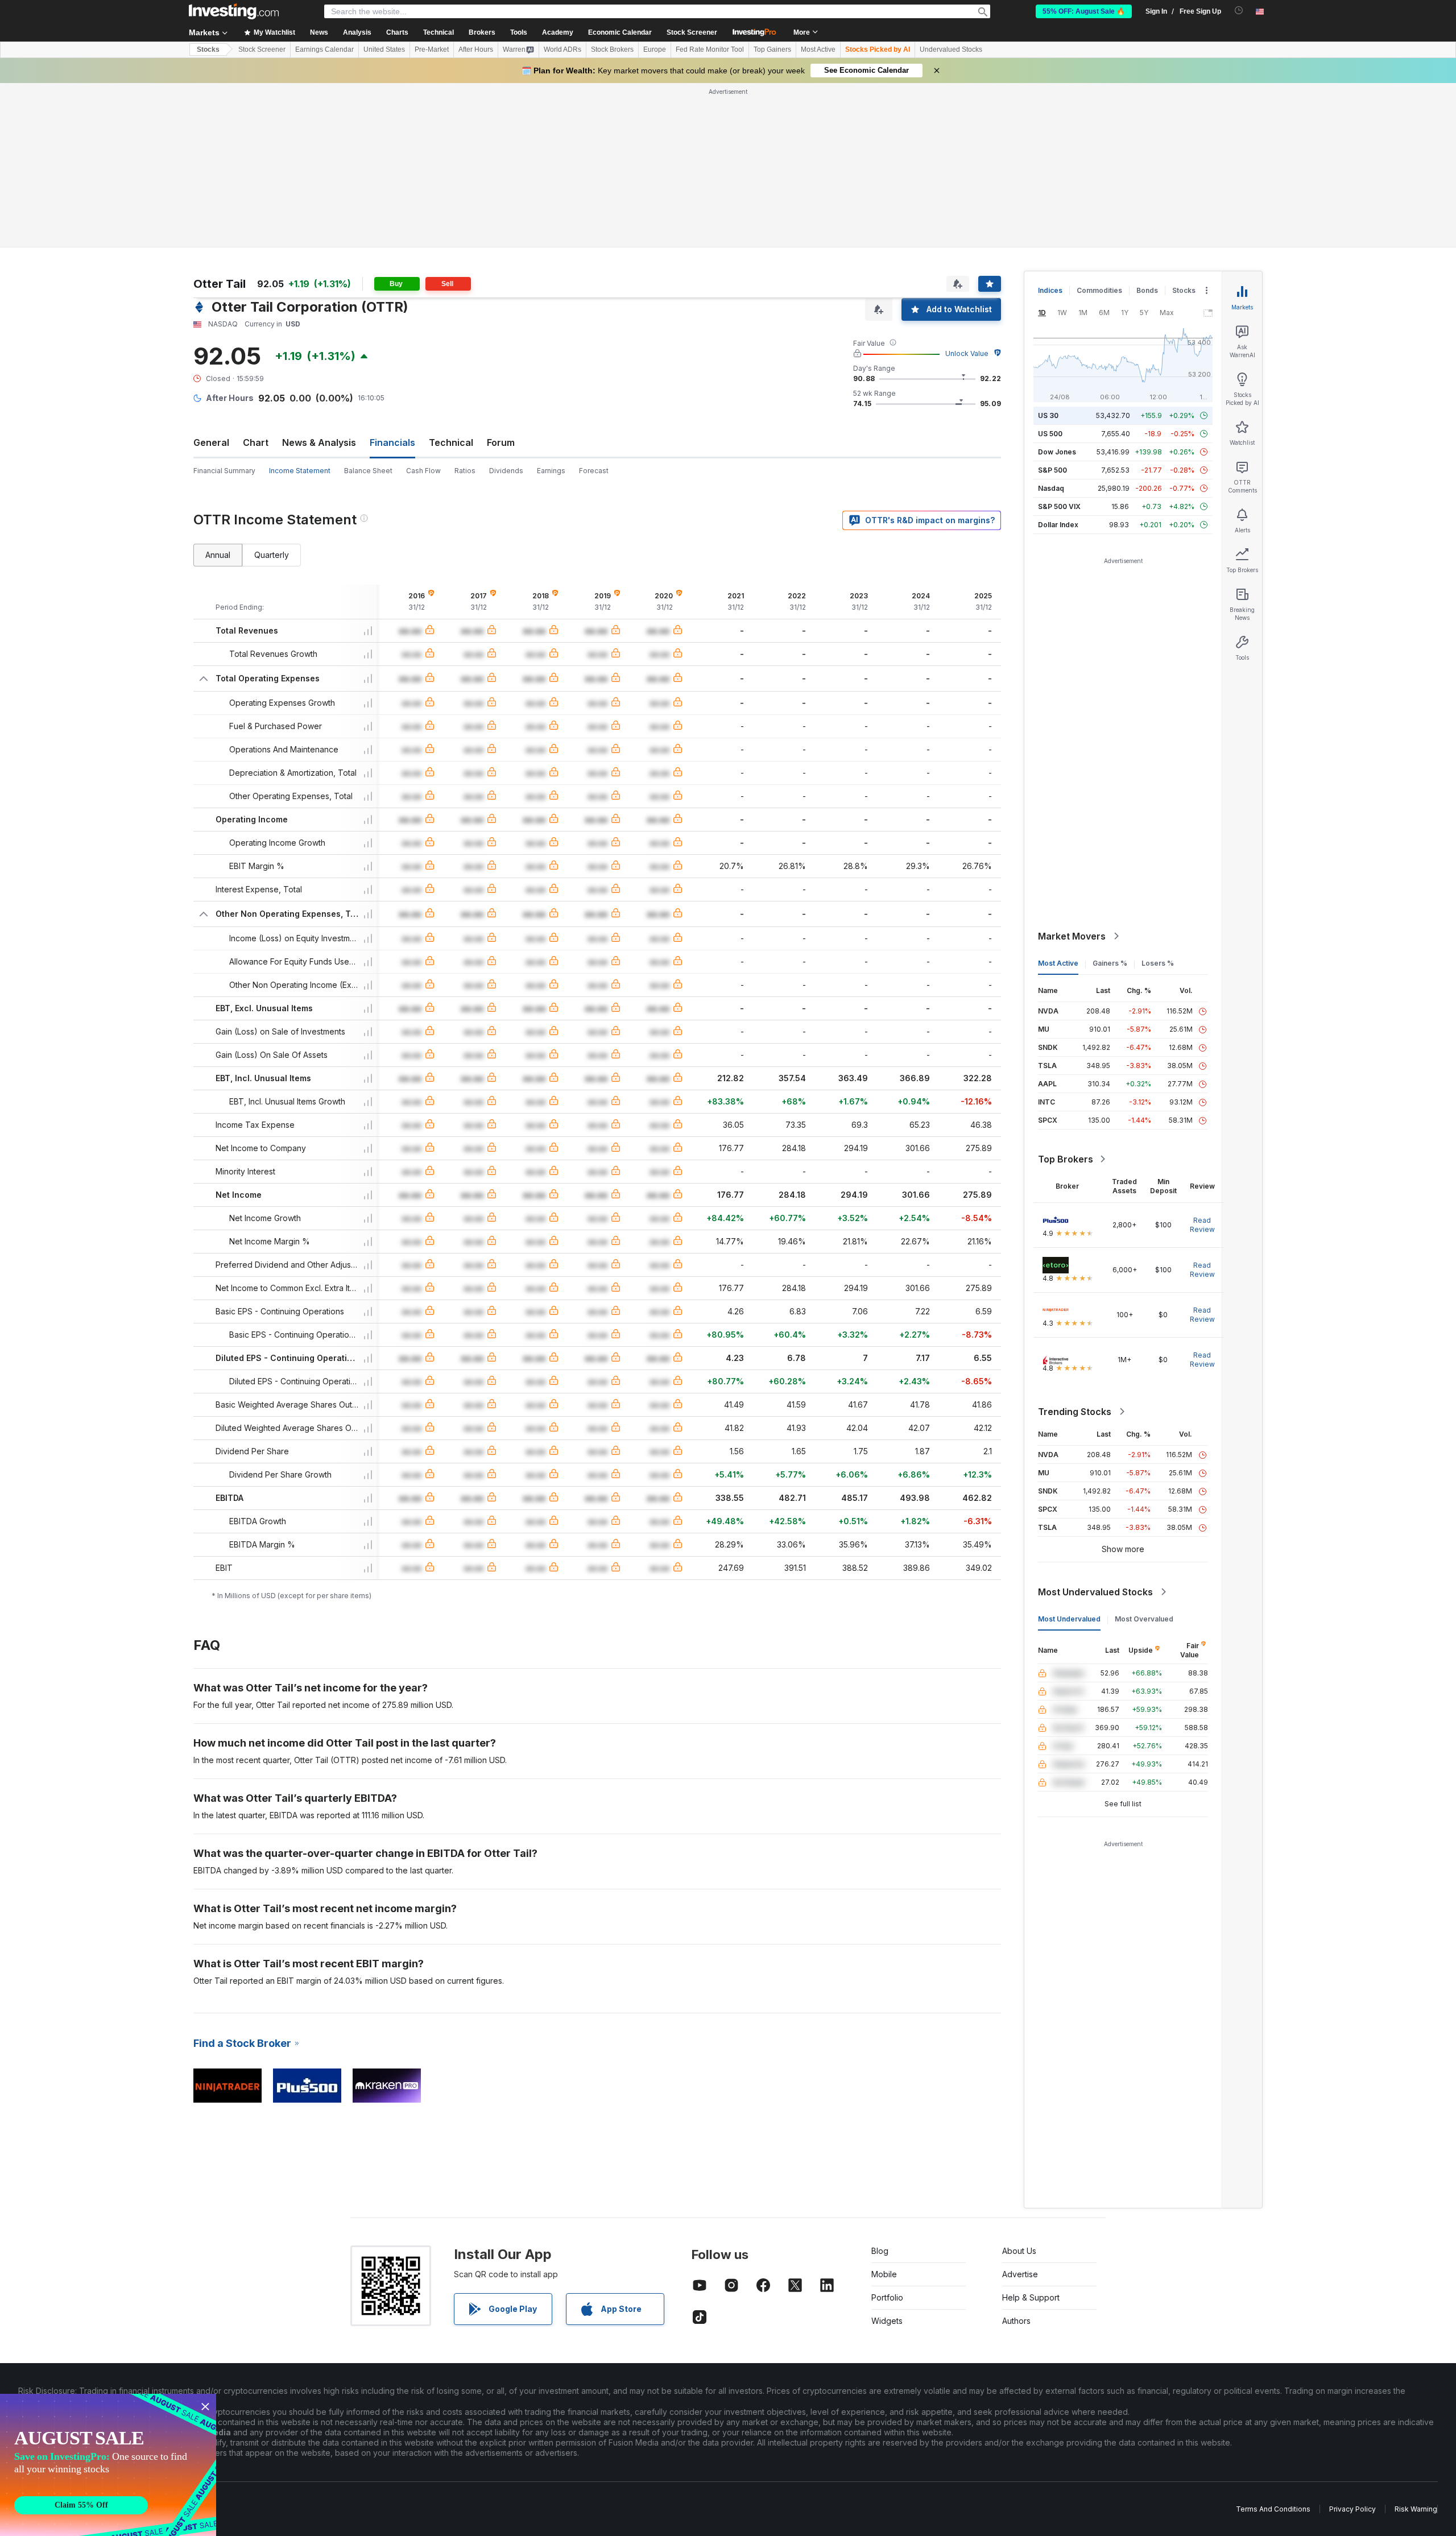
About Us (1019, 2251)
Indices (1050, 290)
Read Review (1202, 1225)
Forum (501, 442)
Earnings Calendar (324, 49)
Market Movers (1072, 936)
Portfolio (887, 2297)
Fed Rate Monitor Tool (710, 49)
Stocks (208, 49)
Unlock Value (967, 353)
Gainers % (1110, 963)
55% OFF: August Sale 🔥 (1084, 11)
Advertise (1020, 2274)
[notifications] (1239, 11)
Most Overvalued (1144, 1619)
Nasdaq (1051, 488)
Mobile (884, 2274)
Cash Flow (423, 471)
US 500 (1050, 434)
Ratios (465, 471)
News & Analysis (319, 442)
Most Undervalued (1069, 1619)
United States (384, 49)
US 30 (1048, 415)
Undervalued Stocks (951, 49)
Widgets (887, 2321)
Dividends (506, 471)
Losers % (1158, 963)
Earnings (551, 471)
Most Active (818, 49)
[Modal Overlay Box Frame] (108, 2465)
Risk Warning (1416, 2509)
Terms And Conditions (1273, 2509)
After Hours (476, 49)
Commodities (1099, 290)
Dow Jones (1057, 452)
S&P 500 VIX (1059, 506)
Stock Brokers (612, 49)
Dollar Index (1058, 525)
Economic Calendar (620, 32)
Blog (880, 2251)
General (211, 442)
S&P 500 (1052, 470)
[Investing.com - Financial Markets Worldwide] (234, 11)
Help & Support (1031, 2297)
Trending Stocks (1075, 1412)
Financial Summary (224, 471)
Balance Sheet (368, 471)
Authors (1016, 2321)
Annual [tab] (218, 555)
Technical (451, 442)
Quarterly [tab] (272, 555)
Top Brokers (1066, 1159)
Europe (655, 49)
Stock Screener (692, 32)
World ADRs (562, 49)
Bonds (1147, 290)
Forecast (594, 471)
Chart (256, 442)
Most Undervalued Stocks (1095, 1592)
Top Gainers (772, 49)
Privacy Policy (1352, 2509)
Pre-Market (432, 49)
